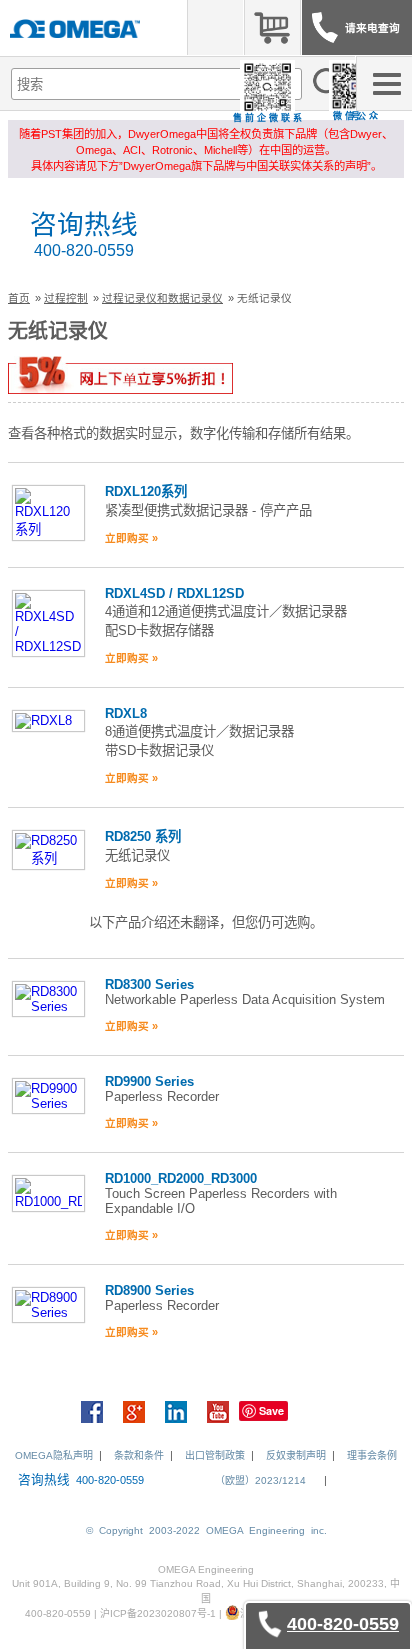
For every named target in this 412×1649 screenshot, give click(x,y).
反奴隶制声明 (296, 1455)
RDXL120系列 (146, 491)
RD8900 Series (149, 1290)
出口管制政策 (215, 1455)
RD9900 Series (149, 1081)
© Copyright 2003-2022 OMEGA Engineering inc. (206, 1530)
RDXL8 (126, 713)
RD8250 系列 (143, 836)
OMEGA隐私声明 (54, 1455)
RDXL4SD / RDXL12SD (174, 593)
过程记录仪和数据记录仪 (162, 298)
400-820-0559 (84, 250)
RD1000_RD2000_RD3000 (181, 1178)
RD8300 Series (149, 984)
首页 (19, 298)
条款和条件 (139, 1455)
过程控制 (66, 298)
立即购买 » (131, 538)
